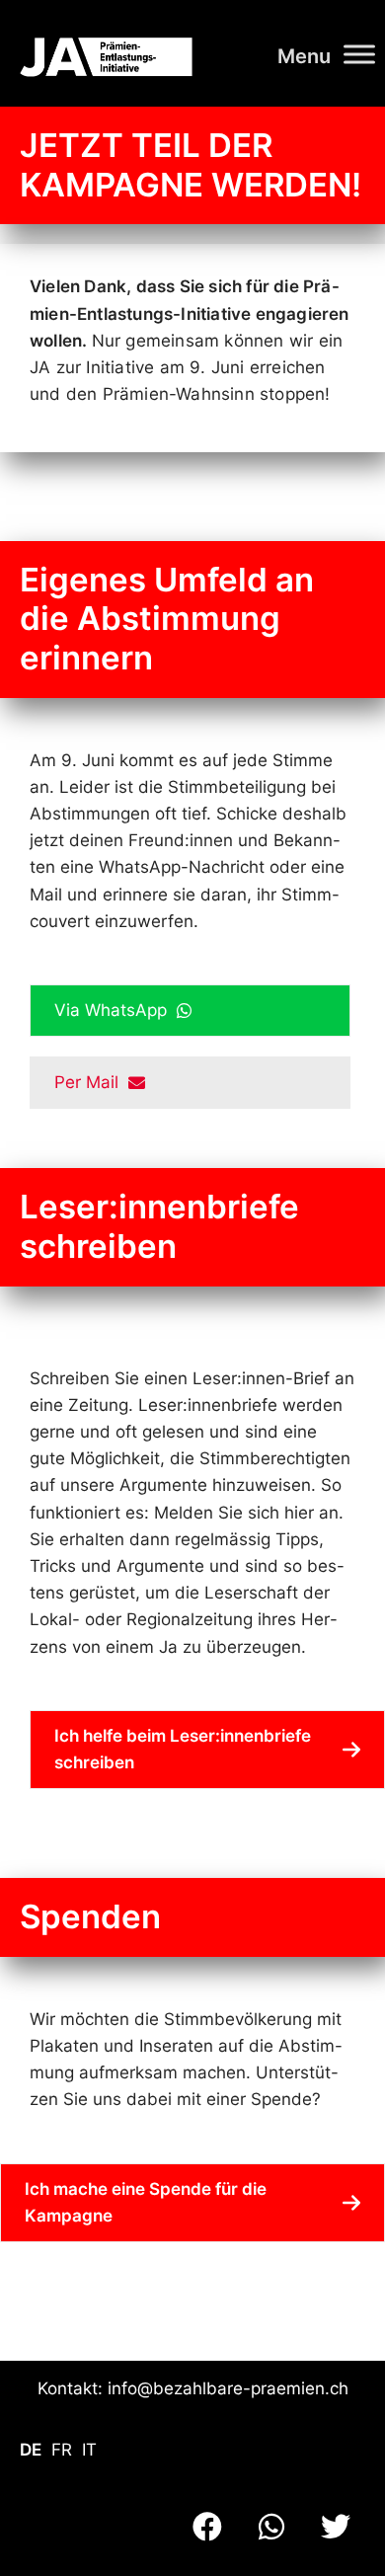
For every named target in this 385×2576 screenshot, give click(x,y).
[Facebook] (207, 2527)
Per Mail (91, 1082)
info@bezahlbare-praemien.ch (228, 2388)
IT (89, 2450)
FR (62, 2450)
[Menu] (359, 54)
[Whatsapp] (271, 2527)
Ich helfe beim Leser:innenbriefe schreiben (183, 1749)
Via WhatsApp (115, 1010)
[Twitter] (336, 2527)
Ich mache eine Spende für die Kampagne (146, 2202)
